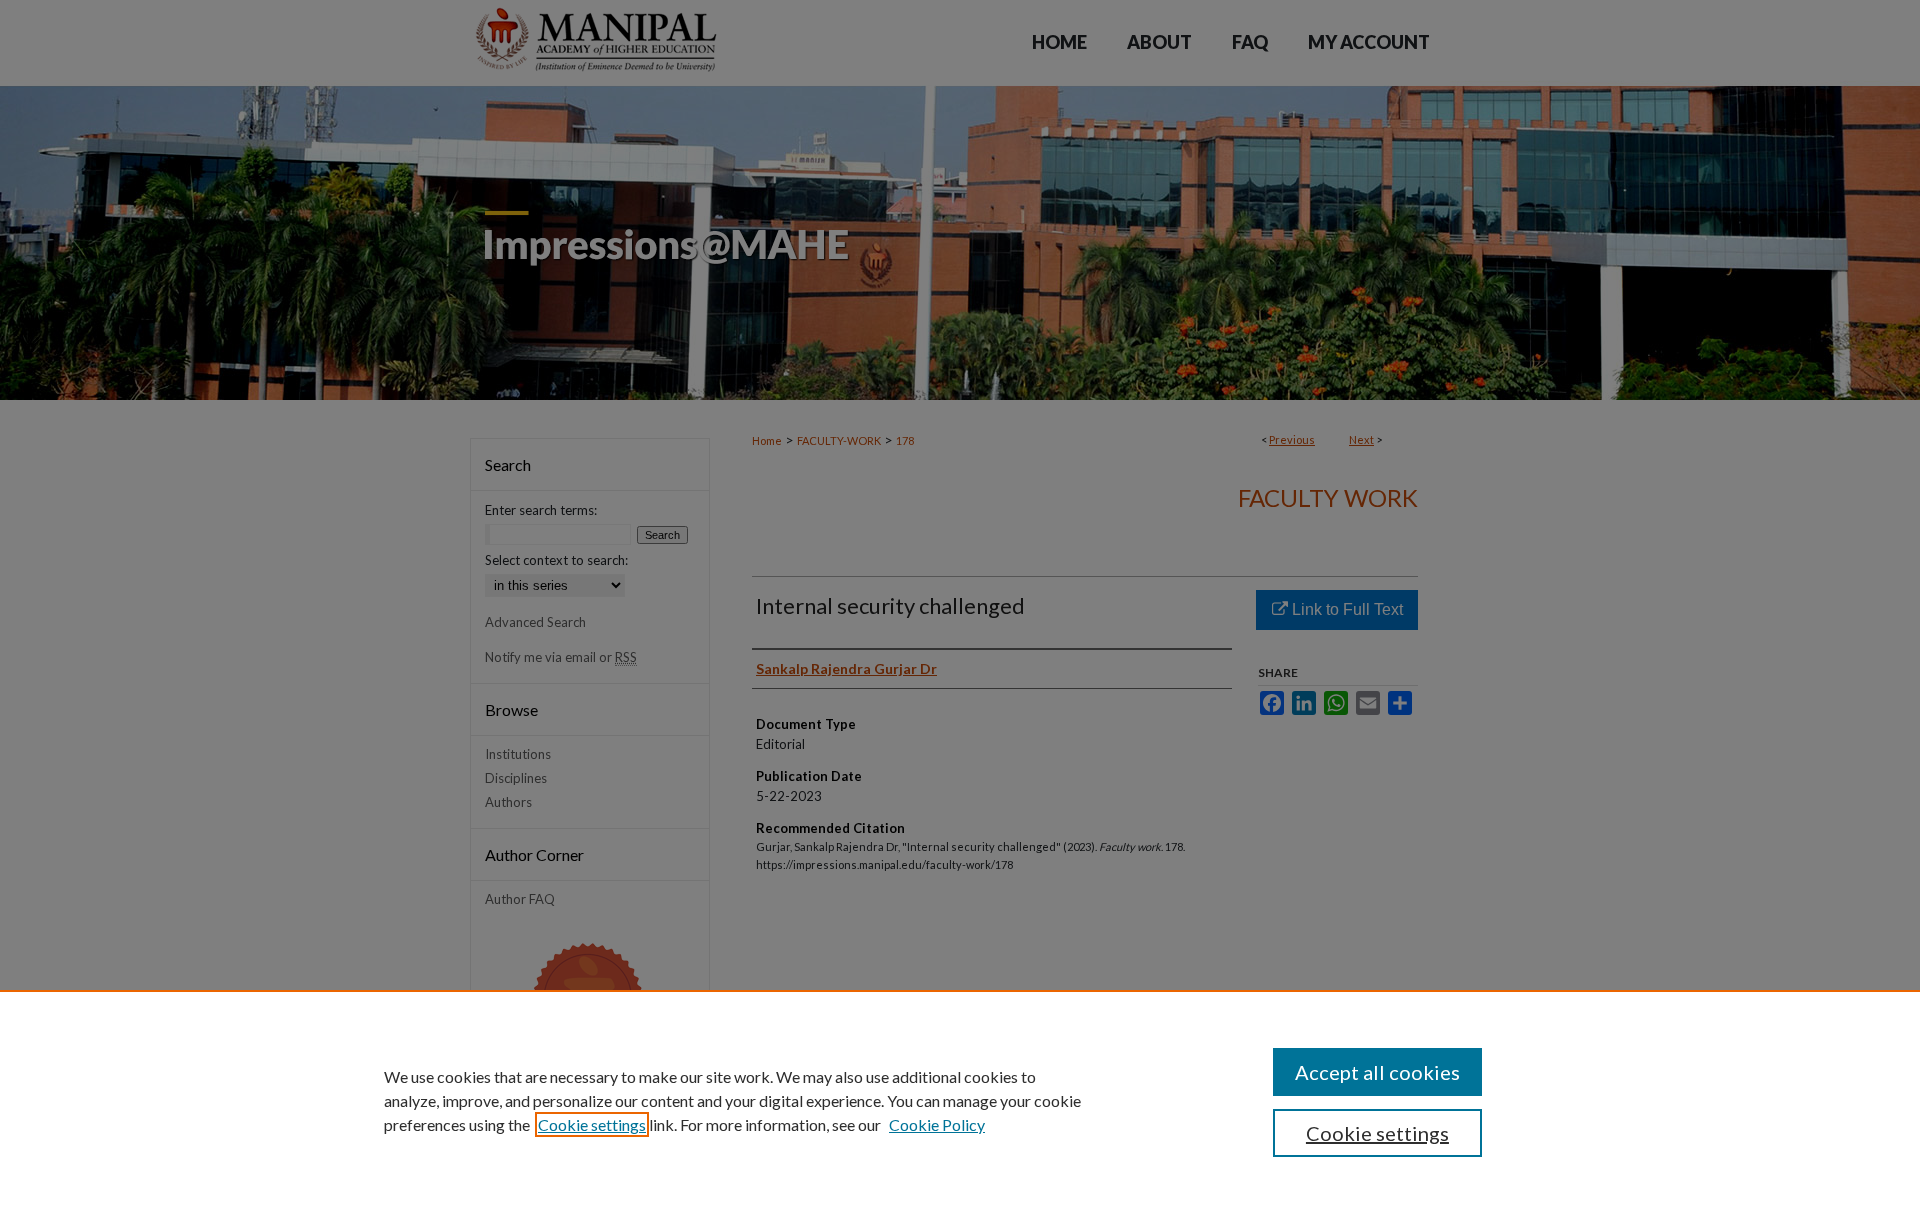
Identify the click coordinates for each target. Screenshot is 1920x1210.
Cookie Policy (937, 1124)
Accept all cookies (1377, 1072)
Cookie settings (592, 1124)
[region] (960, 1100)
